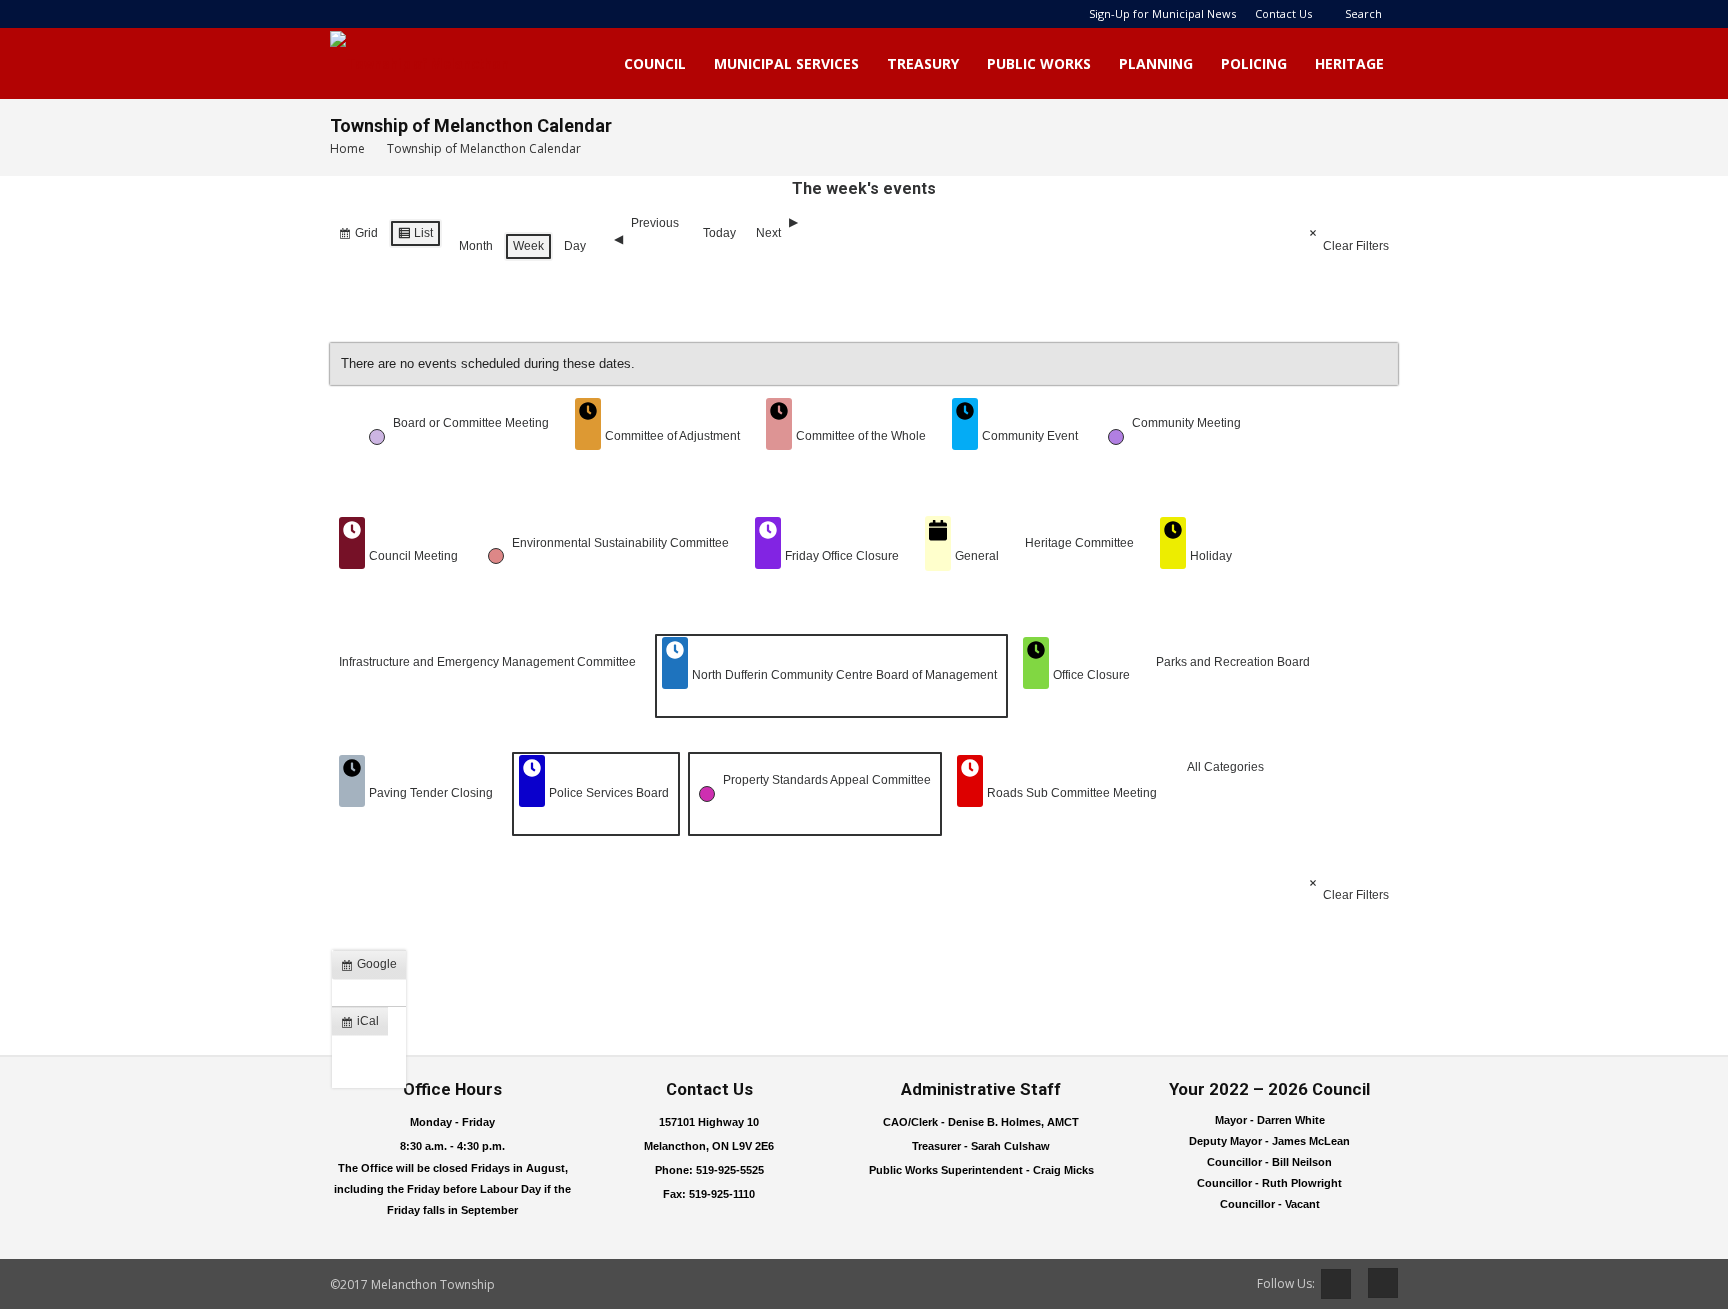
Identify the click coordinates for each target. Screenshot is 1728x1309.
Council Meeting (413, 556)
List (415, 237)
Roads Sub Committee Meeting (1072, 793)
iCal (364, 1025)
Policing (1254, 63)
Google (373, 968)
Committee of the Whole (861, 436)
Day (575, 246)
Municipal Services (786, 63)
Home (347, 148)
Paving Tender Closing (431, 793)
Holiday (1211, 556)
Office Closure (1091, 675)
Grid (358, 237)
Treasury (923, 63)
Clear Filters (1356, 246)
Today (719, 233)
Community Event (1030, 436)
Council (655, 63)
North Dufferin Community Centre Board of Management (844, 675)
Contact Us (1283, 13)
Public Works (1039, 63)
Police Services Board (609, 793)
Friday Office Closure (842, 556)
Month (476, 246)
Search (1363, 13)
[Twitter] (1336, 1284)
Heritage (1349, 63)
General (977, 556)
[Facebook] (1376, 1283)
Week (528, 246)
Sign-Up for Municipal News (1162, 13)
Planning (1156, 63)
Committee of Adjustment (672, 436)
